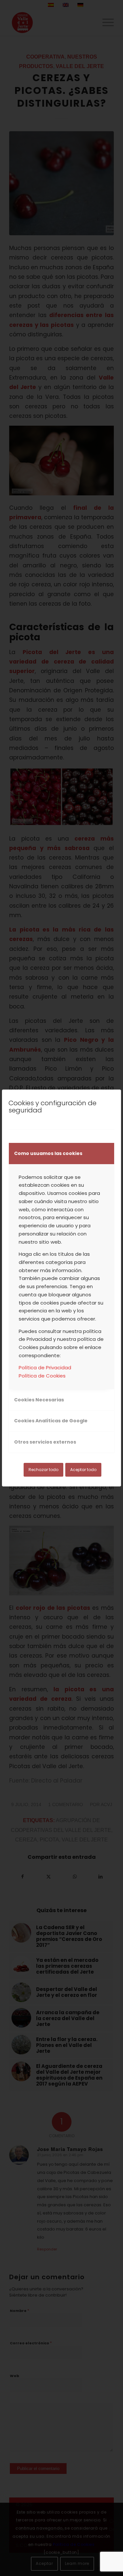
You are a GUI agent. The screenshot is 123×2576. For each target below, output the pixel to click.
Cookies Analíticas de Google (51, 1421)
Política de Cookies (42, 1376)
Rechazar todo (43, 1470)
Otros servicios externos (45, 1442)
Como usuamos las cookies (48, 1153)
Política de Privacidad (45, 1368)
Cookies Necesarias (39, 1400)
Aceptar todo (83, 1470)
